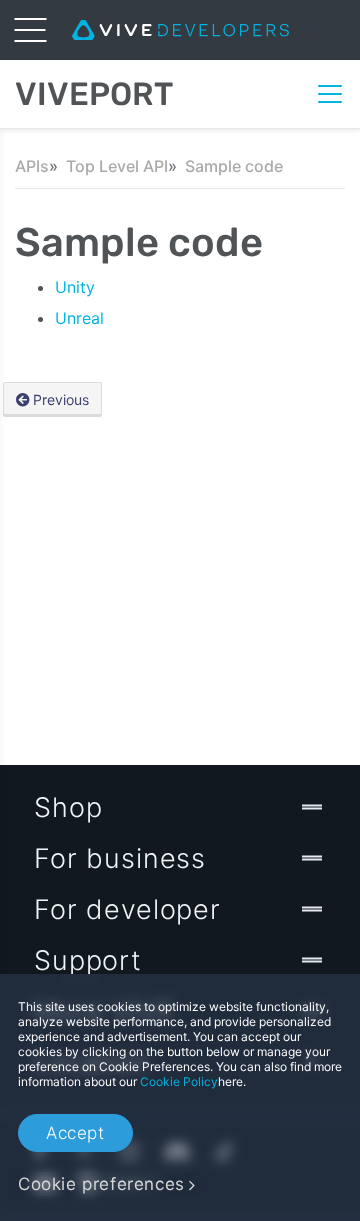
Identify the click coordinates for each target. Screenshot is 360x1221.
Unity (75, 287)
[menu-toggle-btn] (30, 30)
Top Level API (117, 166)
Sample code (234, 166)
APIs (32, 166)
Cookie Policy (179, 1081)
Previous (61, 399)
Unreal (79, 318)
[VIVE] (180, 30)
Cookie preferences (101, 1184)
